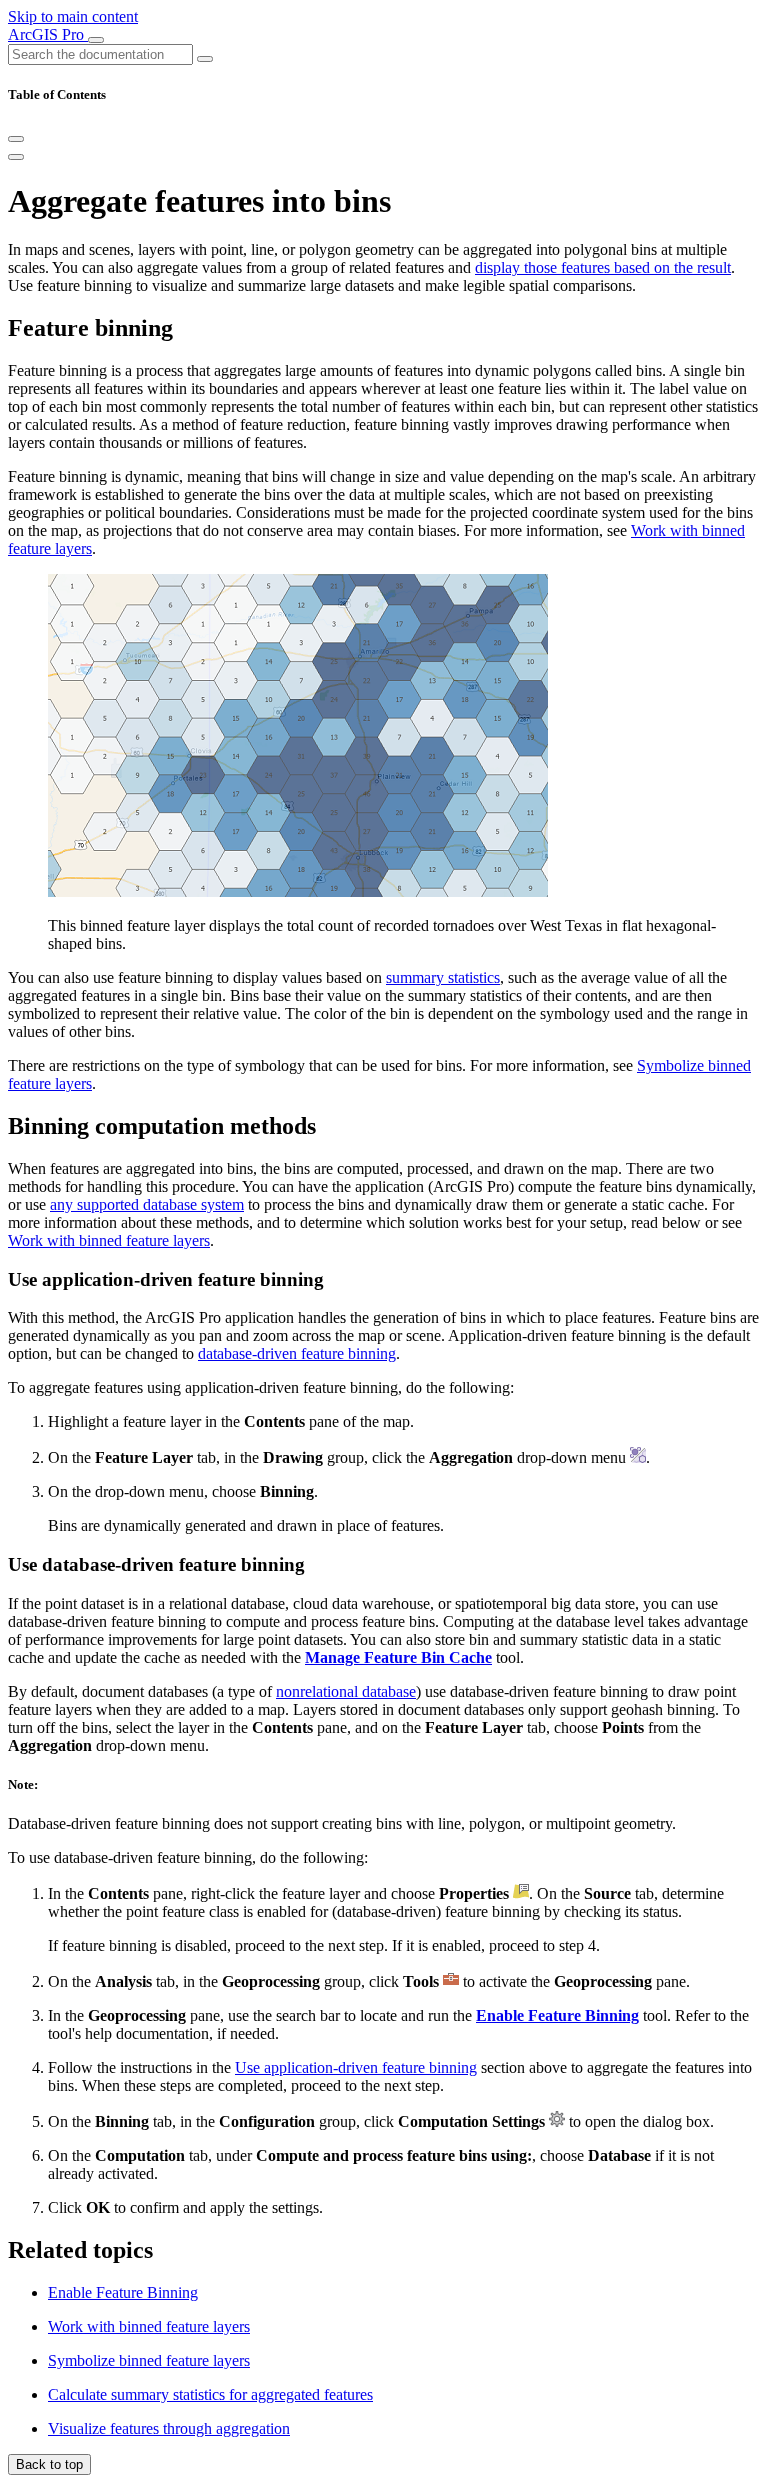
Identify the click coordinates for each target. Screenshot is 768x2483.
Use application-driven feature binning (356, 2067)
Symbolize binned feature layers (149, 2360)
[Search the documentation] (205, 59)
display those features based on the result (603, 267)
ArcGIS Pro (48, 34)
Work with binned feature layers (109, 1240)
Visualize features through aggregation (169, 2428)
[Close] (16, 139)
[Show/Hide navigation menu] (96, 40)
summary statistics (443, 977)
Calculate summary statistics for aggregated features (210, 2394)
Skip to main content (73, 16)
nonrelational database (346, 1691)
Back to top (49, 2464)
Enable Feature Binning (123, 2292)
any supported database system (147, 1204)
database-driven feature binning (297, 1353)
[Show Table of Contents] (16, 157)
